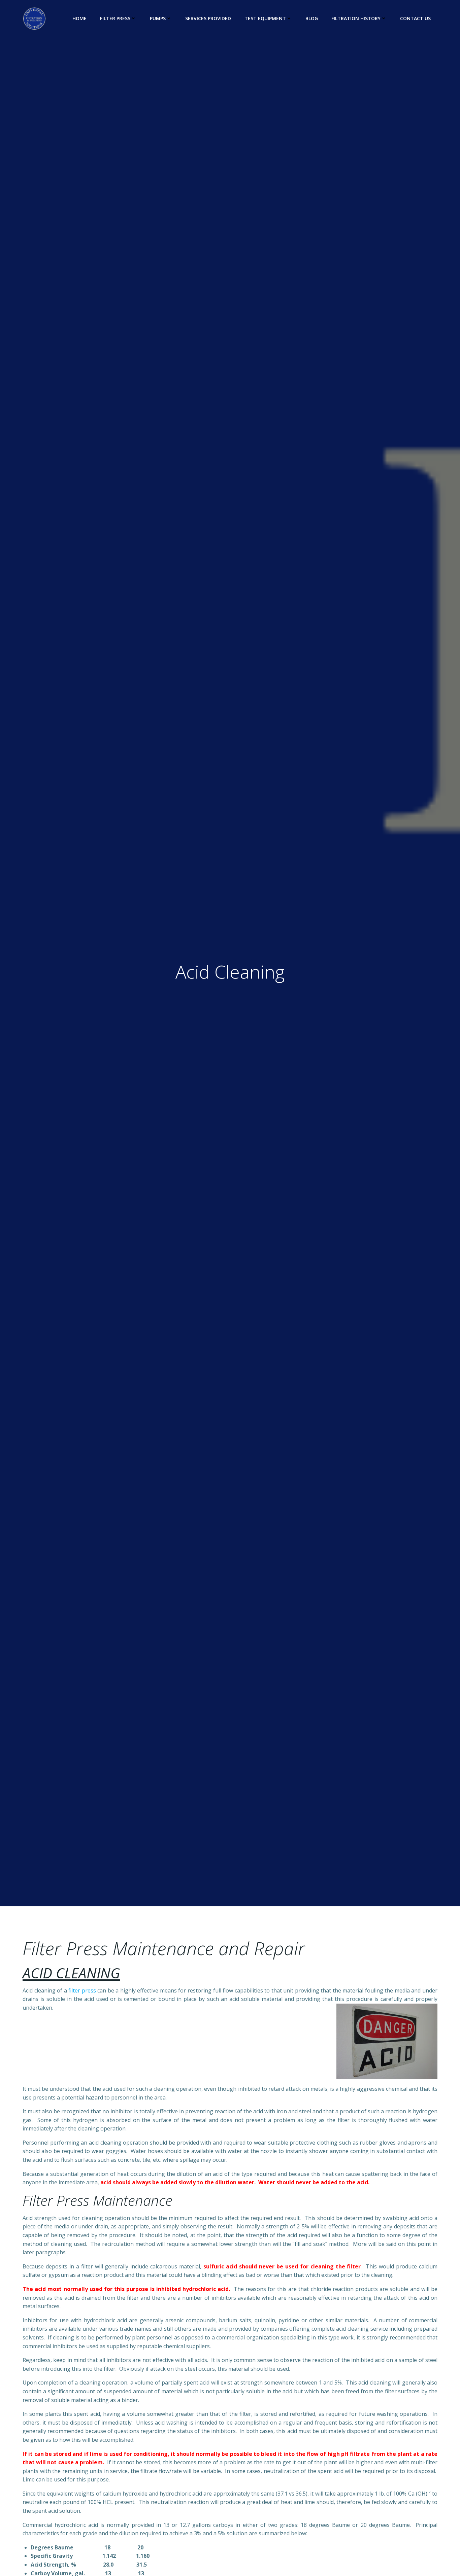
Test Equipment (265, 18)
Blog (312, 18)
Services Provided (208, 18)
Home (79, 18)
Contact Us (415, 18)
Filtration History (356, 18)
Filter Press (115, 18)
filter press (82, 1990)
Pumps (158, 18)
